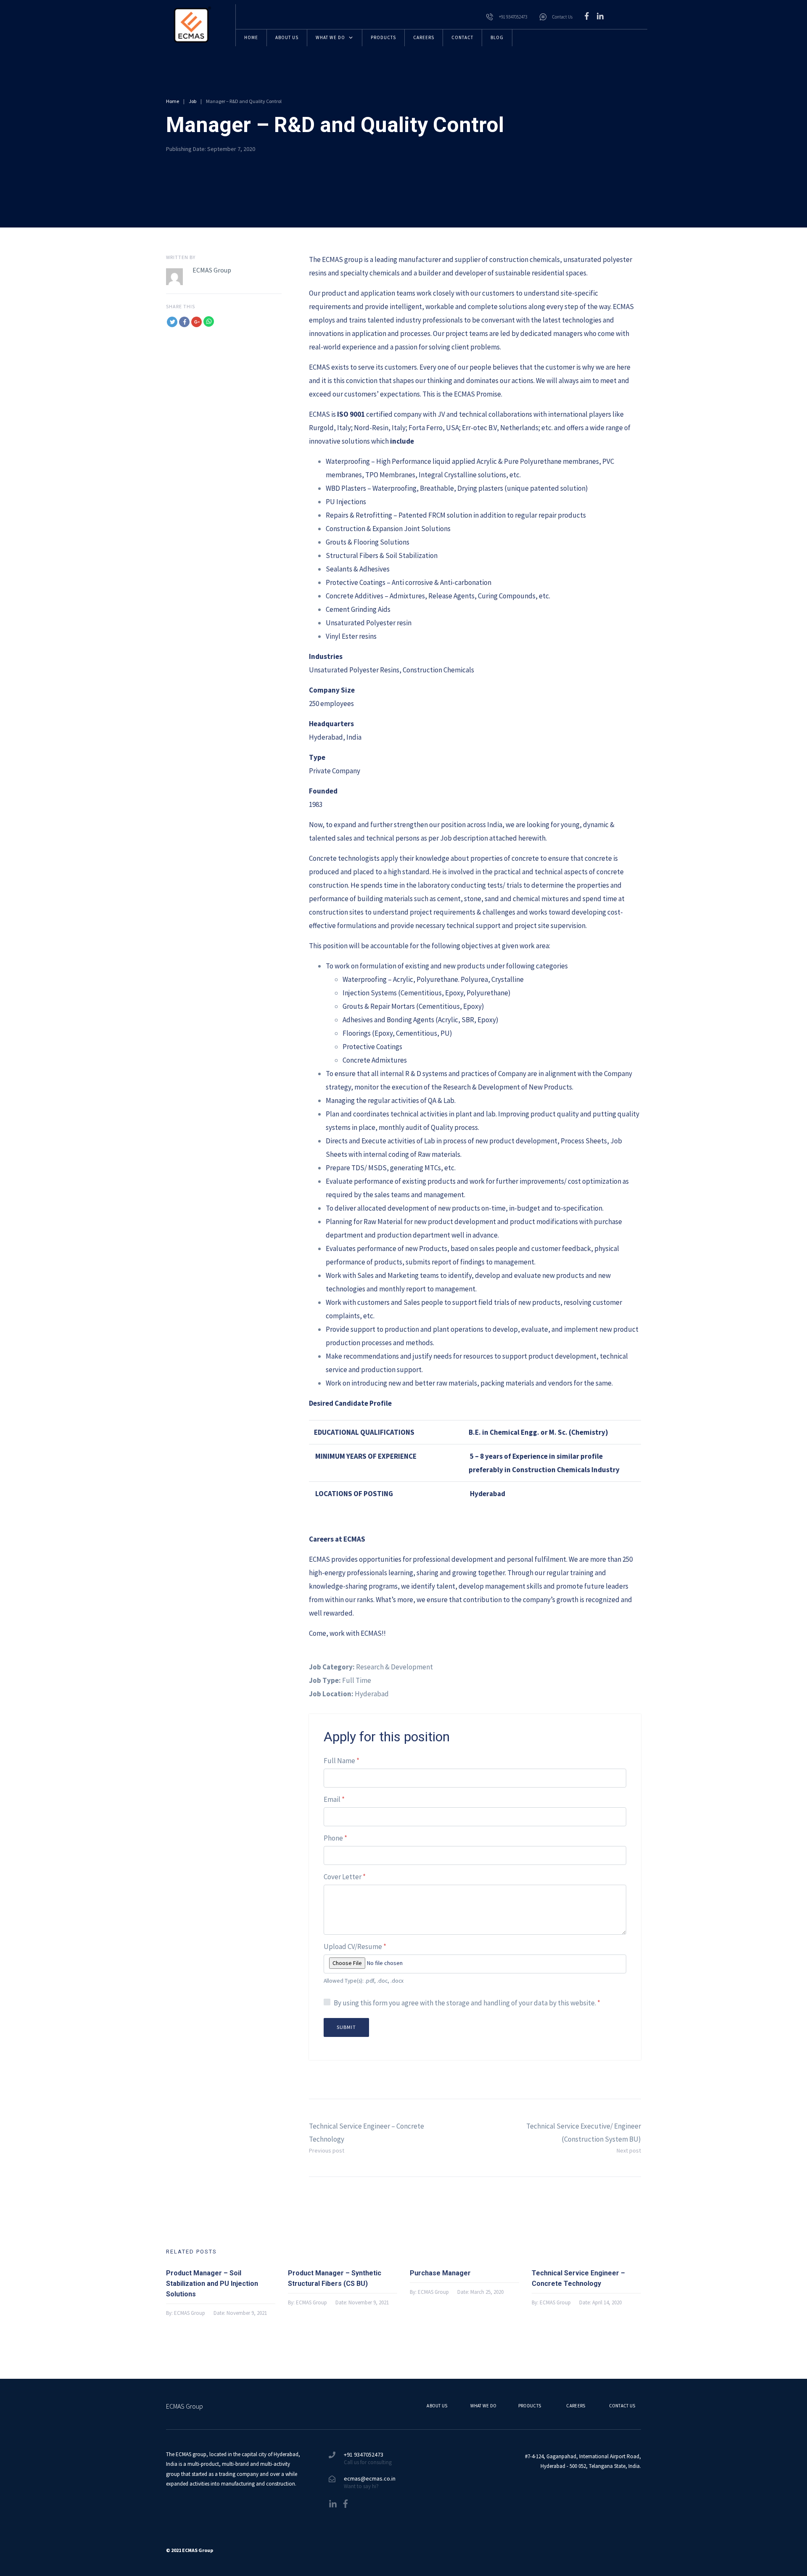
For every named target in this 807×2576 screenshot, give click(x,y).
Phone (335, 1838)
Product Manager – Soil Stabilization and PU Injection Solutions (212, 2284)
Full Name (342, 1761)
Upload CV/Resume (355, 1947)
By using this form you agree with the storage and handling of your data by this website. (467, 2003)
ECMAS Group (212, 270)
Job (193, 101)
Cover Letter (345, 1877)
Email (334, 1800)
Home (173, 101)
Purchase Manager (440, 2273)
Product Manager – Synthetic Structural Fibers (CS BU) (335, 2278)
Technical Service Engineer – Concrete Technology (578, 2278)
